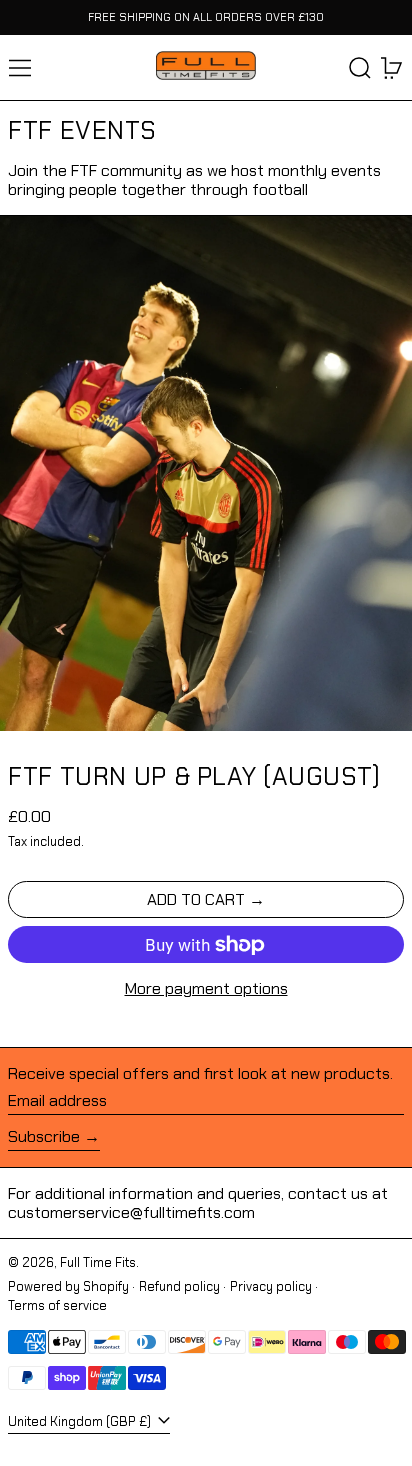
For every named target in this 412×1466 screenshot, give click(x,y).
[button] (360, 68)
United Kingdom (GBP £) (81, 1421)
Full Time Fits (98, 1262)
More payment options (206, 988)
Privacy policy (271, 1286)
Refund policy (179, 1286)
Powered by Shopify (68, 1286)
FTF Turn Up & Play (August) (194, 776)
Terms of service (57, 1305)
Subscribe (44, 1136)
